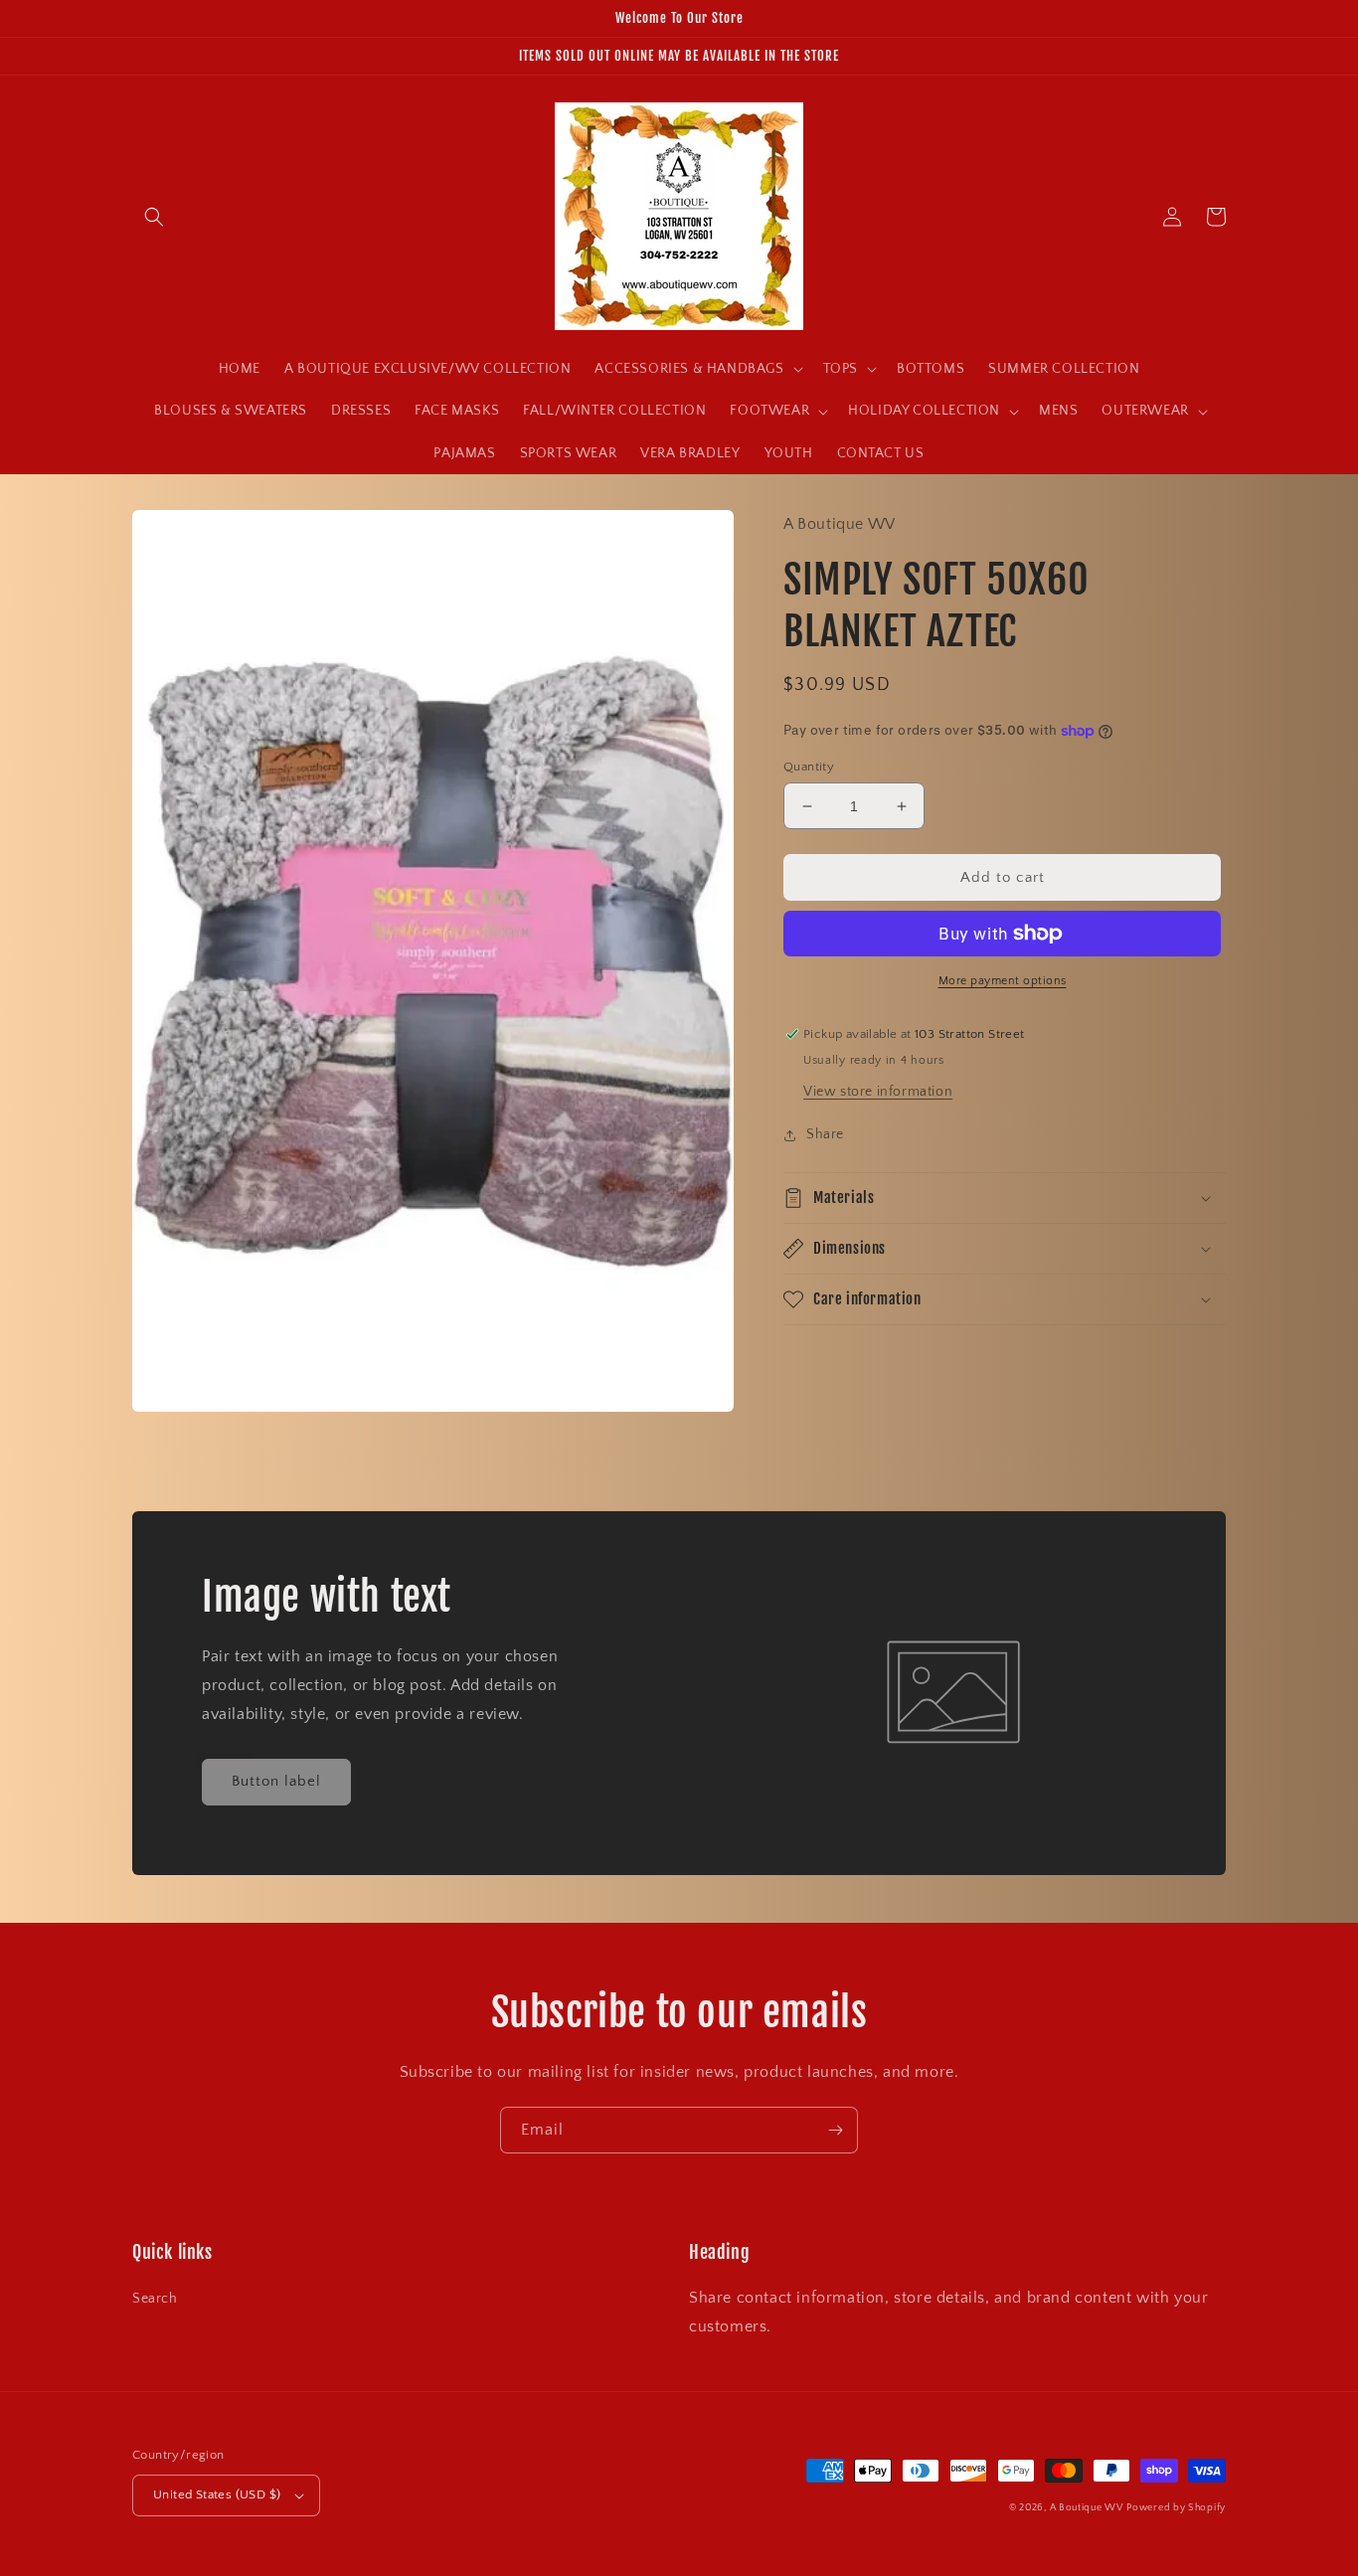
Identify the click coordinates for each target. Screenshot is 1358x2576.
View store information (878, 1092)
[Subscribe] (835, 2130)
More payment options (1003, 981)
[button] (154, 217)
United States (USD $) (217, 2494)
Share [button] (825, 1134)
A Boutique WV (1087, 2508)
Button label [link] (276, 1781)
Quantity (809, 767)
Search (155, 2299)
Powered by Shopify (1176, 2508)
